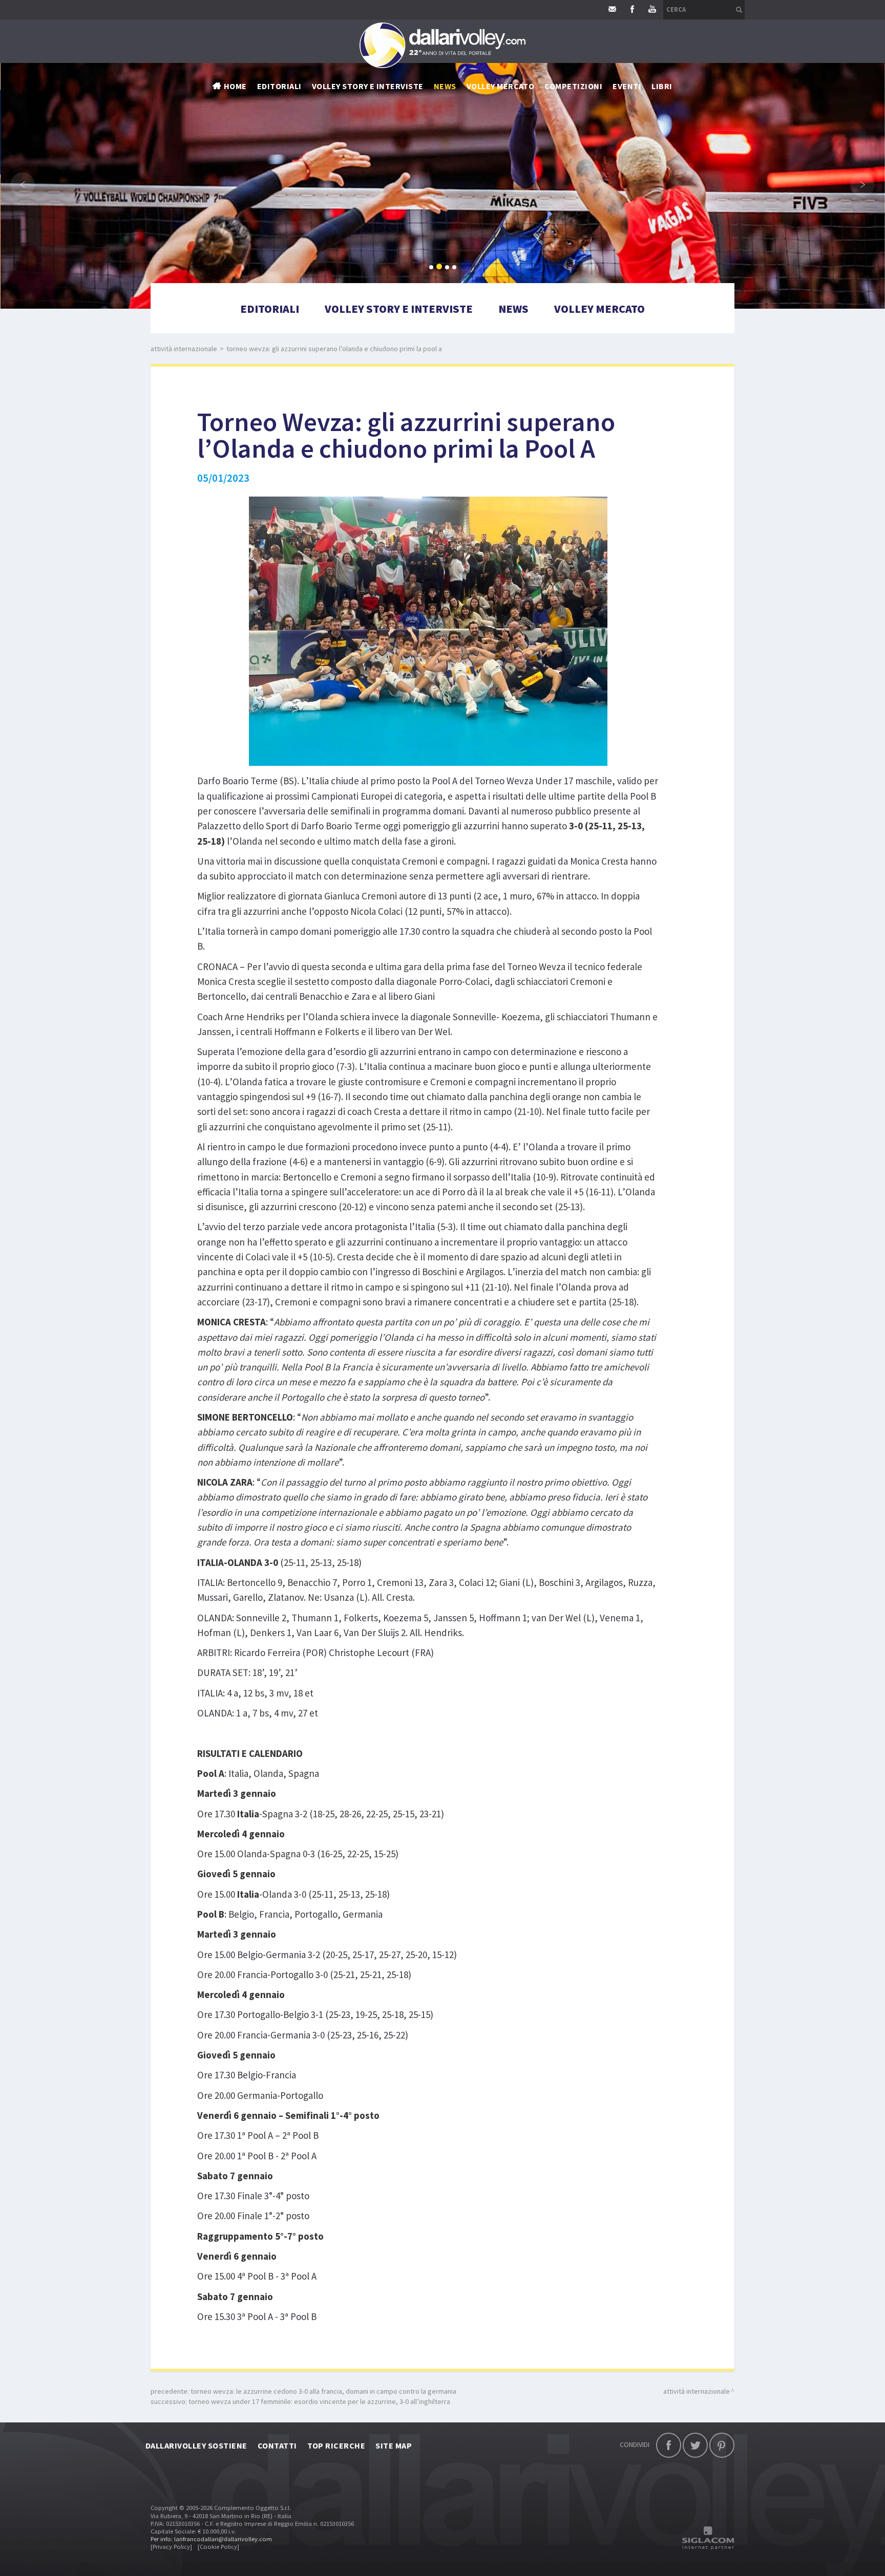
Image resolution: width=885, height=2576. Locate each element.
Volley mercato (501, 86)
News (513, 309)
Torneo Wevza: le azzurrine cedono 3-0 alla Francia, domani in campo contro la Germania (323, 2391)
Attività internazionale (184, 349)
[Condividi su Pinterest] (722, 2445)
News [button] (445, 86)
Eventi (627, 86)
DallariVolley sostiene (196, 2445)
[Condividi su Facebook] (669, 2445)
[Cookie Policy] (218, 2547)
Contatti (277, 2445)
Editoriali (279, 86)
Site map (394, 2445)
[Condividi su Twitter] (695, 2445)
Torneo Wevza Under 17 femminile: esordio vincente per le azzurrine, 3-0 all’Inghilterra (319, 2401)
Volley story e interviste (368, 86)
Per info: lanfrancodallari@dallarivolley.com (211, 2539)
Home (235, 86)
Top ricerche (336, 2445)
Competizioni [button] (573, 86)
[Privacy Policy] (171, 2547)
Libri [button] (662, 86)
